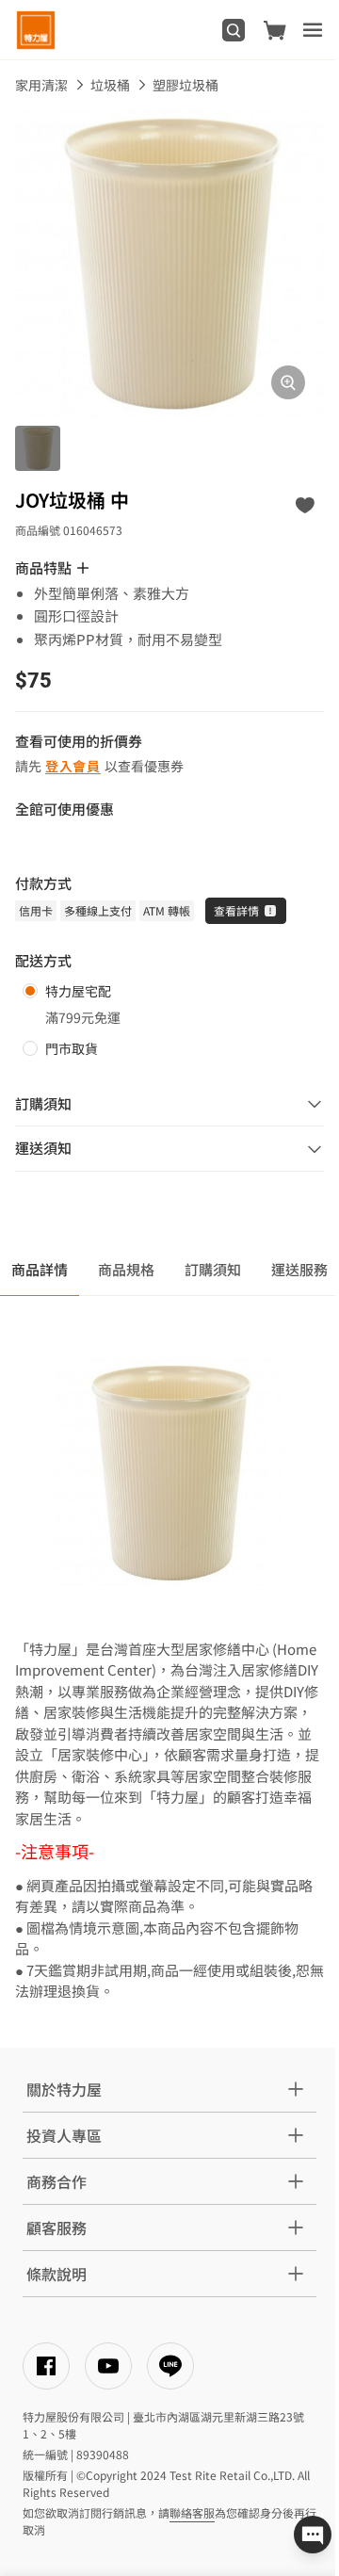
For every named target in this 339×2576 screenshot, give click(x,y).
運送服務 (299, 1269)
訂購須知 (213, 1269)
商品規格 (126, 1269)
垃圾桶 (110, 85)
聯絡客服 (192, 2512)
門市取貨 (72, 1048)
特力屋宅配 (78, 991)
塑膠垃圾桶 (186, 85)
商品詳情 (40, 1269)
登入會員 (73, 766)
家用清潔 (41, 85)
